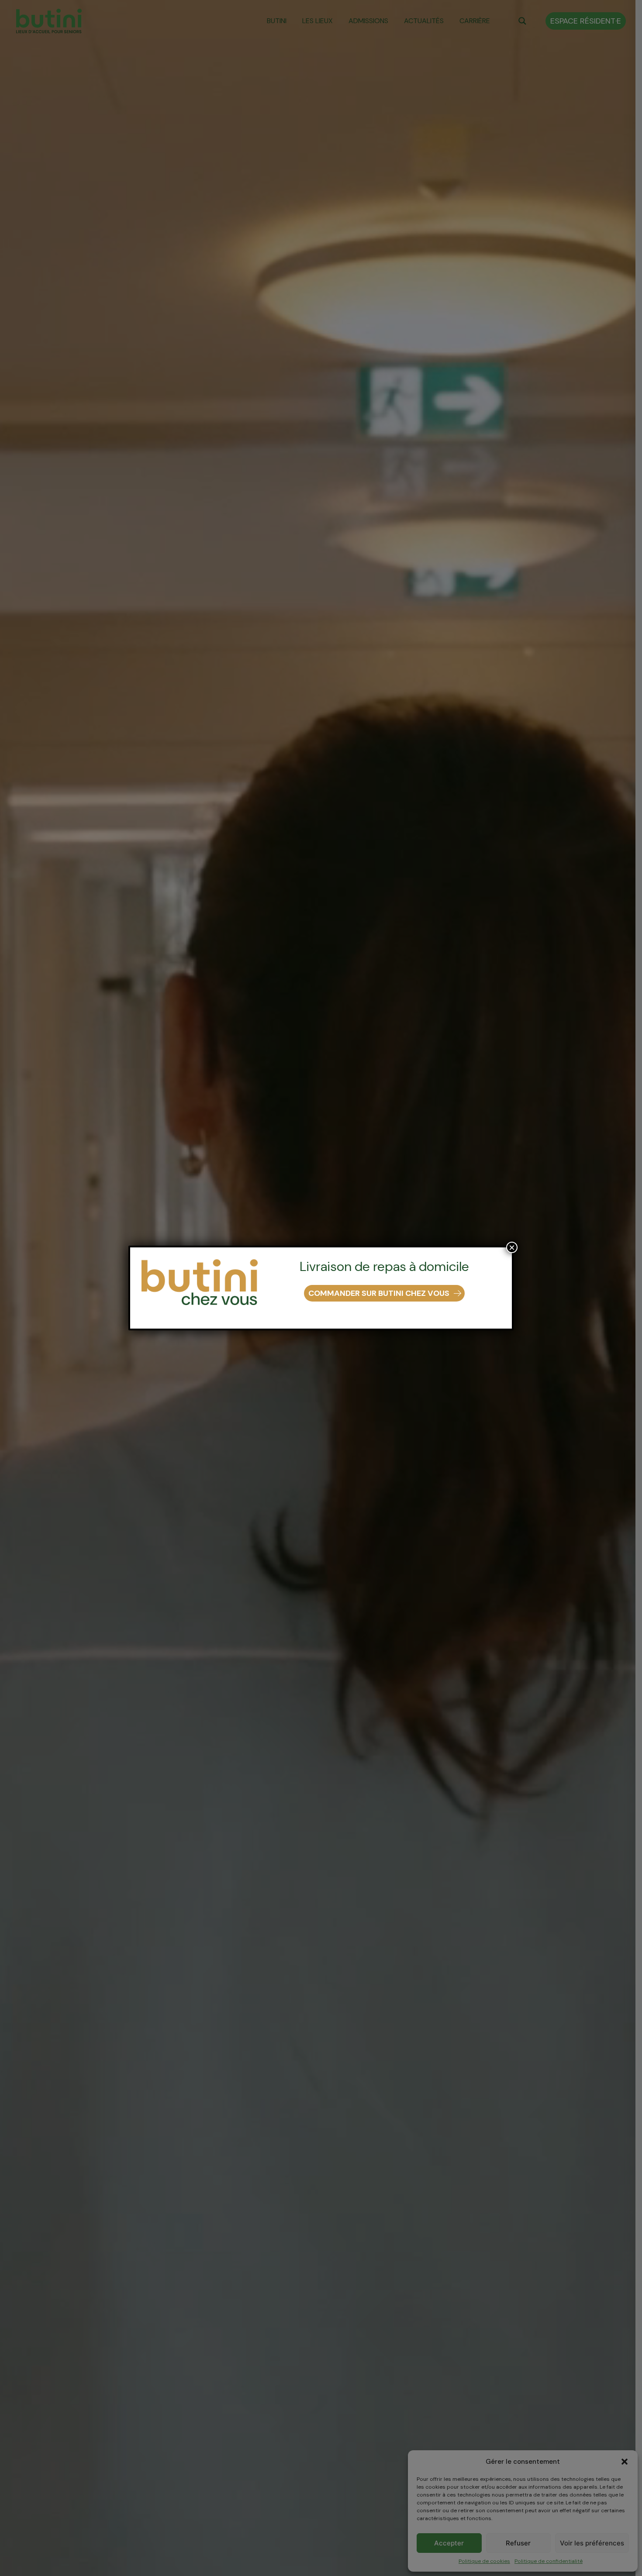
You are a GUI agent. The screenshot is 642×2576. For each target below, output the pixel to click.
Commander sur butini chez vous (379, 1293)
